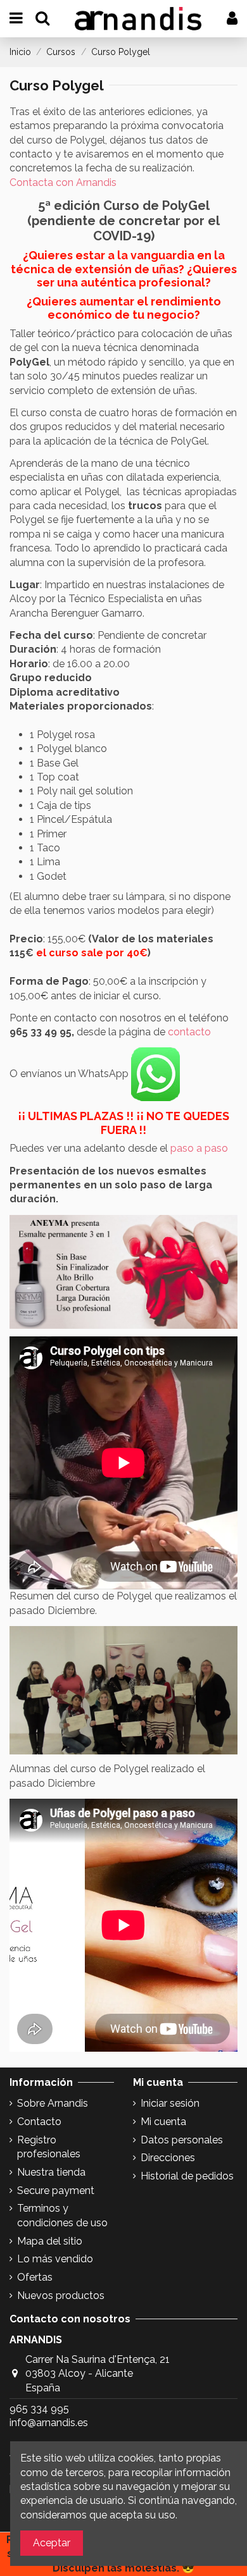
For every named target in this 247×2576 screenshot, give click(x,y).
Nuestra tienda (51, 2172)
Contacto (39, 2122)
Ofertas (35, 2277)
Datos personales (182, 2140)
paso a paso (199, 1148)
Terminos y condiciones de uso (62, 2215)
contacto (189, 1032)
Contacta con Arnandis (63, 182)
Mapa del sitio (50, 2241)
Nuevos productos (61, 2296)
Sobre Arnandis (53, 2103)
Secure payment (56, 2191)
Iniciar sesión (170, 2103)
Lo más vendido (55, 2259)
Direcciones (168, 2158)
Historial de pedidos (187, 2176)
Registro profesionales (49, 2147)
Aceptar (52, 2543)
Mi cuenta (163, 2122)
